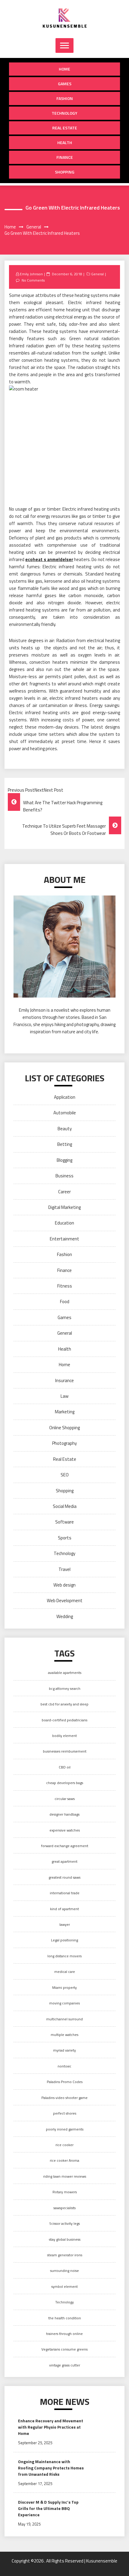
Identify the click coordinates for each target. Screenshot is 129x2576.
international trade (65, 1893)
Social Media (65, 1506)
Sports (65, 1538)
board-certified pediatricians (64, 1720)
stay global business (65, 2239)
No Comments (33, 280)
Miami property (64, 1987)
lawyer (65, 1924)
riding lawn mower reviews (65, 2176)
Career (64, 1192)
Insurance (64, 1380)
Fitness (65, 1286)
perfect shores (65, 2113)
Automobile (65, 1113)
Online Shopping (64, 1428)
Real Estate (65, 128)
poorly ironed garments (65, 2129)
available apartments (65, 1673)
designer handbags (64, 1814)
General (97, 274)
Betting (65, 1144)
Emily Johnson (31, 274)
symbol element (64, 2286)
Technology (64, 113)
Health (65, 142)
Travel (64, 1569)
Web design (64, 1585)
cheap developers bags (65, 1783)
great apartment (64, 1861)
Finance (65, 157)
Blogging (64, 1160)
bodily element (64, 1736)
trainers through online (64, 2334)
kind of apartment (64, 1909)
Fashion (65, 98)
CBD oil (65, 1767)
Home (64, 69)
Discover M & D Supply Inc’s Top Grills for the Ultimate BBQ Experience (48, 2508)
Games (65, 84)
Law (64, 1396)
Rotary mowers (65, 2192)
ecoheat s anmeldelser (49, 559)
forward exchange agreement (65, 1846)
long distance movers (64, 1956)
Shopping (65, 172)
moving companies (64, 2003)
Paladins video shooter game (64, 2098)
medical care (65, 1972)
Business (64, 1176)
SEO (65, 1475)
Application (65, 1097)
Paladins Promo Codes (65, 2082)
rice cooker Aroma (64, 2160)
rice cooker (64, 2145)
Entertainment (64, 1239)
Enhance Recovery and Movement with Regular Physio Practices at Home (51, 2427)
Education (64, 1223)
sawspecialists (64, 2208)
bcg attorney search (65, 1688)
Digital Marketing (64, 1207)
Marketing (65, 1412)
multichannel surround (64, 2019)
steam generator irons (65, 2255)
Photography (64, 1443)
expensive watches (65, 1830)
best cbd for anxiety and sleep (64, 1704)
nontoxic (64, 2066)
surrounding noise (64, 2271)
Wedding (65, 1616)
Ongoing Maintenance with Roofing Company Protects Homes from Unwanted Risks (51, 2468)
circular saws (65, 1799)
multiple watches (64, 2035)
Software (64, 1522)
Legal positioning (64, 1940)
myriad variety (64, 2050)
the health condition (65, 2318)
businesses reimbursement (65, 1751)
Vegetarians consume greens (64, 2349)
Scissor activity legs (64, 2223)
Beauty (65, 1129)
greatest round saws (64, 1877)
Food (65, 1302)
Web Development (65, 1601)
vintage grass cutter (65, 2365)
